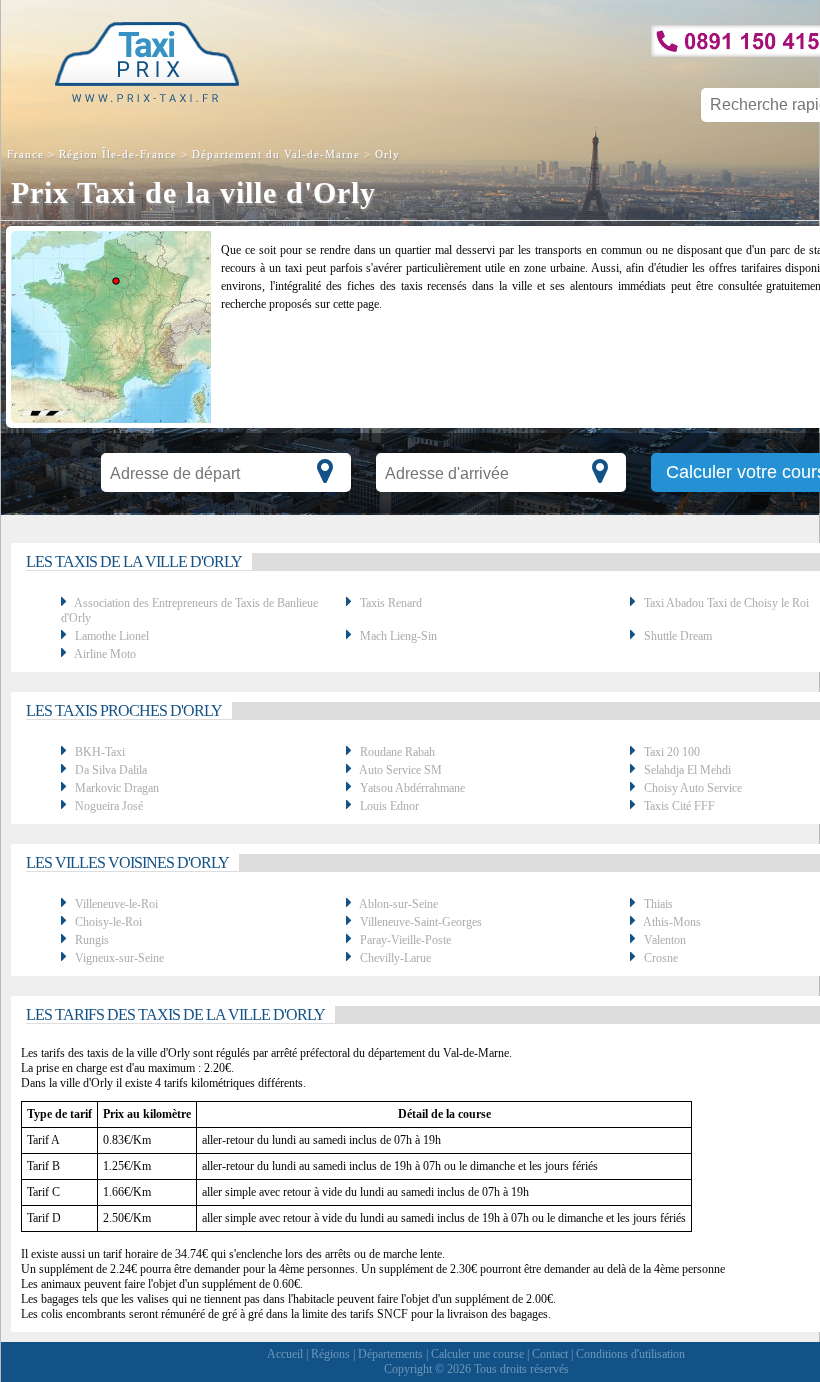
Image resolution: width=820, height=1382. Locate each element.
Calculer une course (477, 1354)
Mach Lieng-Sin (398, 636)
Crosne (661, 958)
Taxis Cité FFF (679, 806)
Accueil (285, 1354)
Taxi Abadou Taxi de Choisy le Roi (726, 603)
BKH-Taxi (100, 752)
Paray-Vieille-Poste (405, 940)
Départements (390, 1354)
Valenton (665, 940)
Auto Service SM (400, 770)
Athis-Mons (672, 922)
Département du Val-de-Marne (276, 154)
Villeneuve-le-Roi (116, 904)
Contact (550, 1354)
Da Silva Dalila (111, 770)
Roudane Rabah (397, 752)
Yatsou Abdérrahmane (412, 788)
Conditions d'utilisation (630, 1354)
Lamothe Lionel (112, 636)
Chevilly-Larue (395, 958)
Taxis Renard (391, 603)
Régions (330, 1354)
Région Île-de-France (118, 154)
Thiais (658, 904)
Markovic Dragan (117, 788)
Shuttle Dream (678, 636)
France (27, 154)
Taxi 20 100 (672, 752)
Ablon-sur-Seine (398, 904)
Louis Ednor (389, 806)
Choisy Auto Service (693, 788)
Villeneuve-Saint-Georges (421, 922)
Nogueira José (109, 806)
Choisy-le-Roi (108, 922)
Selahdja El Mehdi (687, 770)
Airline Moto (105, 654)
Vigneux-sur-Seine (119, 958)
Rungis (92, 940)
